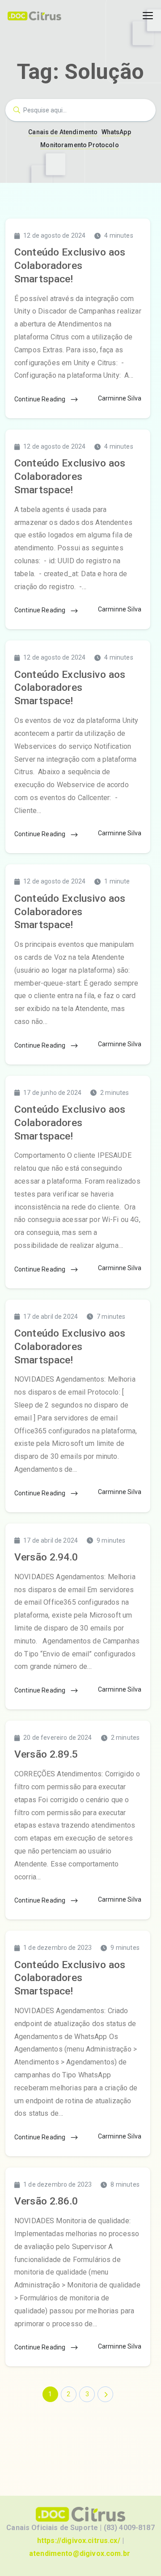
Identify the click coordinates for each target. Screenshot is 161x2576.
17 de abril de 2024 (51, 1317)
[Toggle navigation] (148, 16)
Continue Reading (41, 399)
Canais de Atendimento (63, 132)
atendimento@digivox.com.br (80, 2553)
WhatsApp (116, 132)
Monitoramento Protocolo (79, 145)
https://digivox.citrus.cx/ (79, 2541)
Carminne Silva (120, 398)
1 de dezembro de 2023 (57, 1948)
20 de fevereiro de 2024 (57, 1738)
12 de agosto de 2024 (54, 235)
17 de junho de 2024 (52, 1093)
